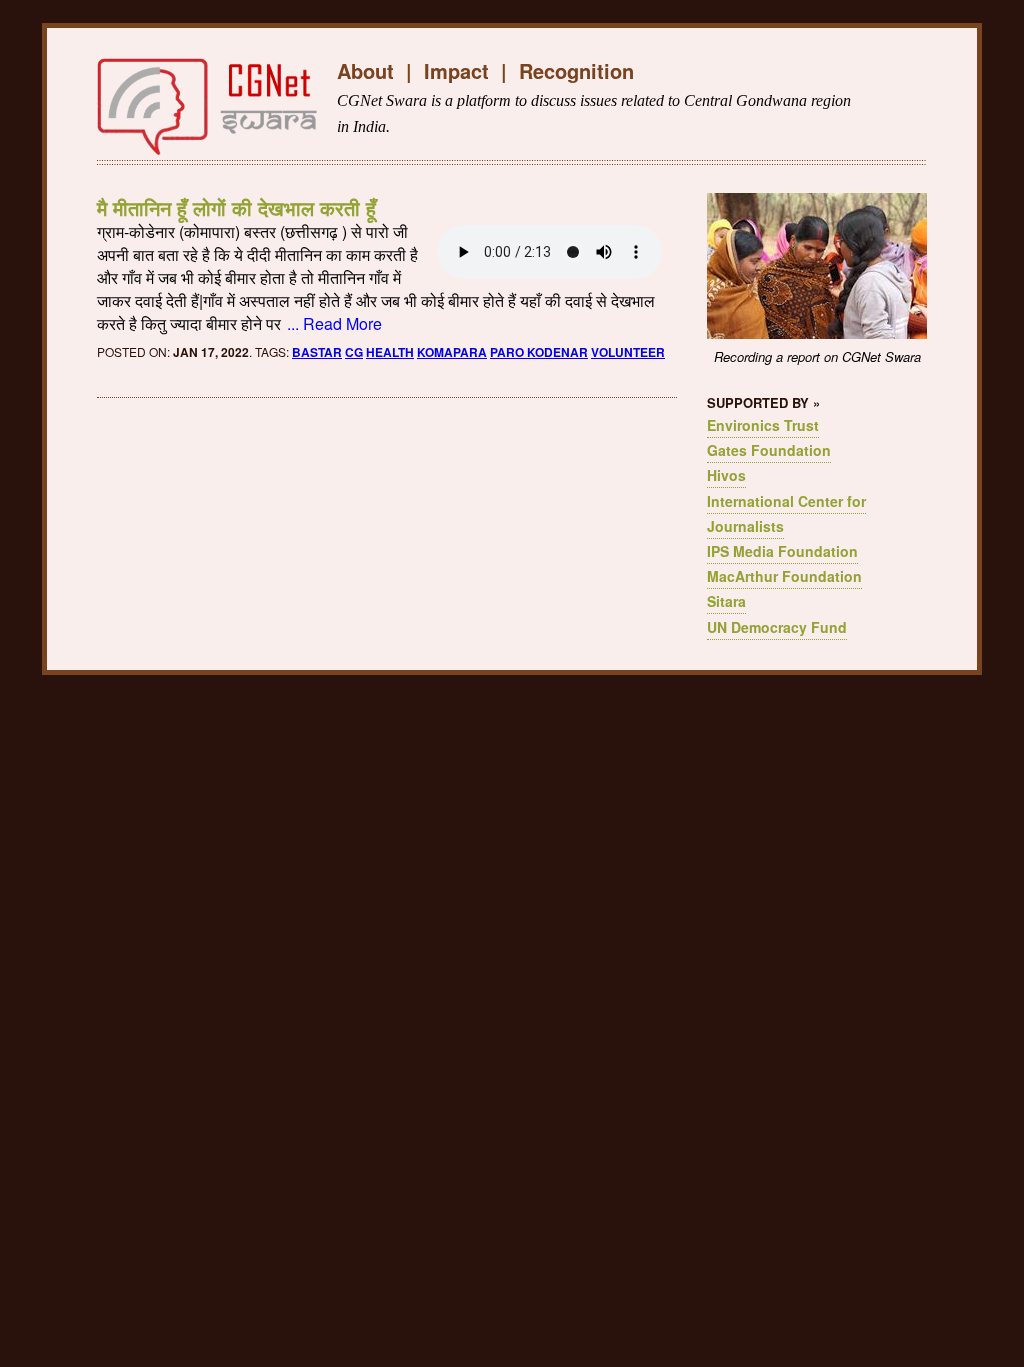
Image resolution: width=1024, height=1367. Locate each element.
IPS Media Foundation (782, 551)
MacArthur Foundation (784, 576)
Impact (456, 70)
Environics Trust (763, 425)
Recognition (576, 70)
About (365, 70)
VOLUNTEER (628, 352)
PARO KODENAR (539, 352)
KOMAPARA (452, 352)
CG (354, 352)
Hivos (726, 475)
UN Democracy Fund (777, 627)
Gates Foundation (769, 450)
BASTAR (317, 352)
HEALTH (390, 352)
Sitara (726, 601)
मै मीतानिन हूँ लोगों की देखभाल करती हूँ (236, 207)
